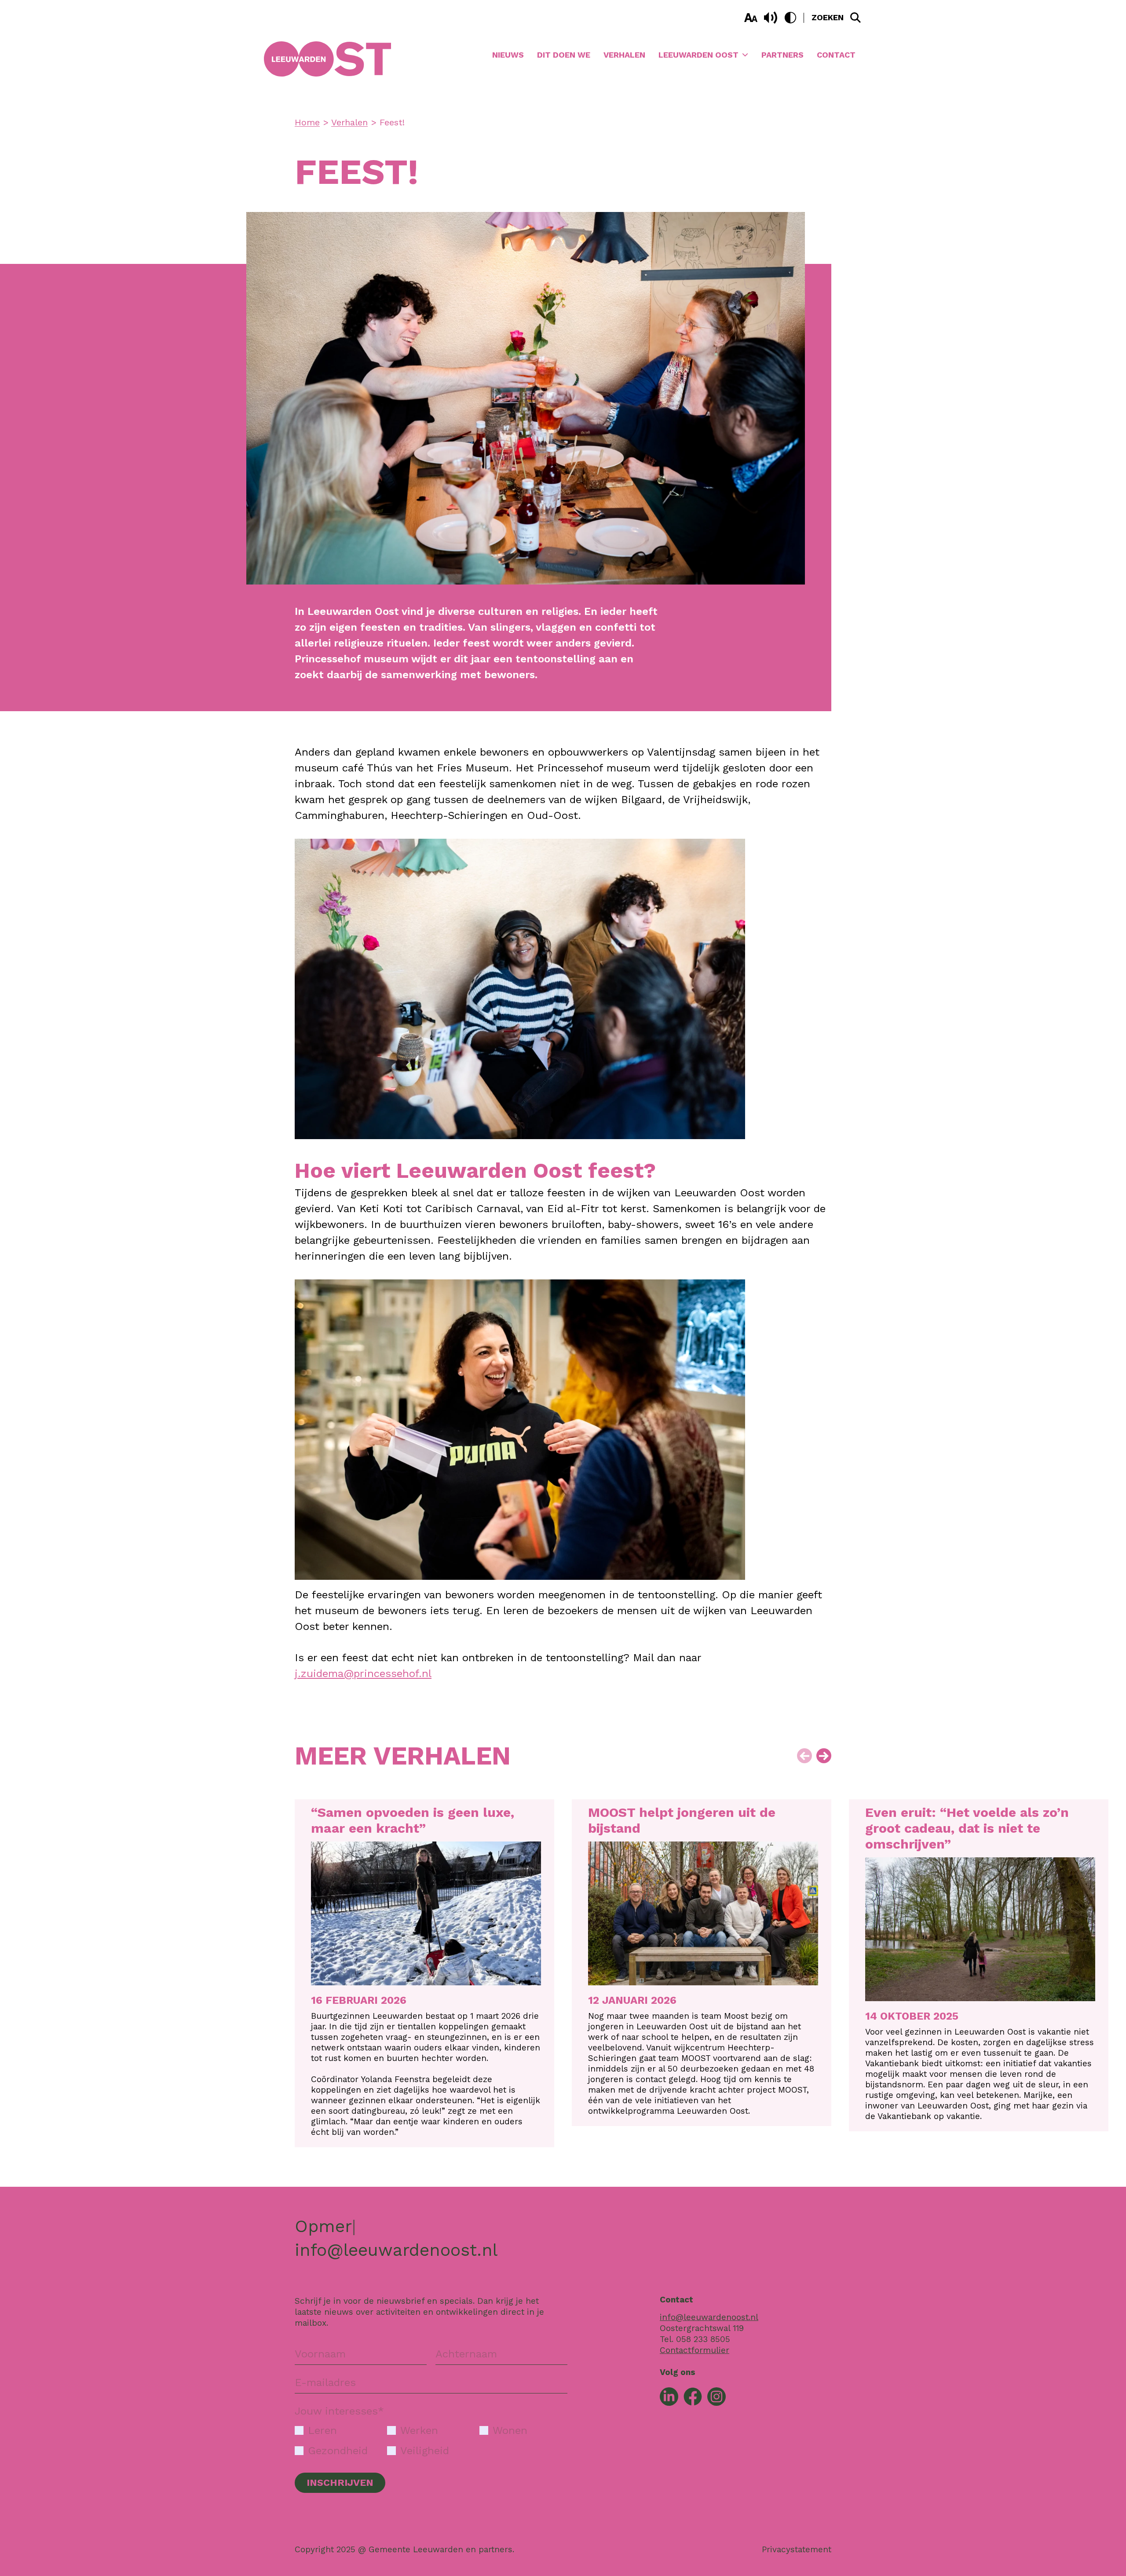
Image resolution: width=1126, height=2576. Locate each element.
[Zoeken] (855, 18)
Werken (419, 2430)
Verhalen (624, 55)
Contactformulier (695, 2350)
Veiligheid (425, 2451)
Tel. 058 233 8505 (695, 2339)
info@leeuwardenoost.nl (396, 2250)
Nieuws (508, 55)
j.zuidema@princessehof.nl (363, 1673)
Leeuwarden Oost (698, 55)
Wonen (510, 2430)
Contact (836, 55)
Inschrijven (340, 2483)
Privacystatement (797, 2549)
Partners (782, 55)
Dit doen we (564, 55)
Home (307, 122)
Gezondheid (338, 2451)
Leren (322, 2430)
